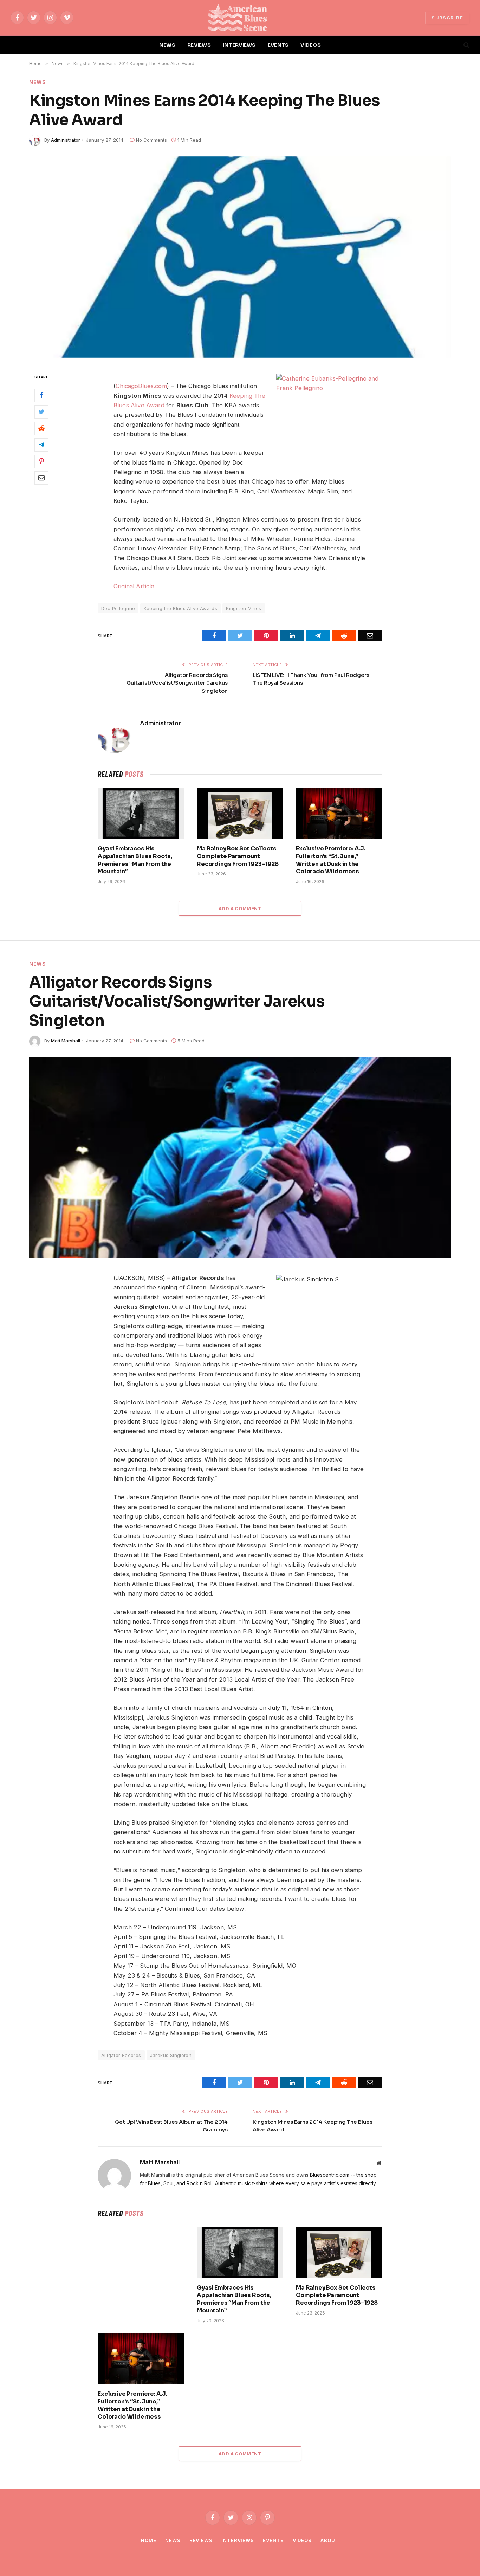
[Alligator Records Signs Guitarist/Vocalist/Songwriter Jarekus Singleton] (240, 1158)
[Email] (41, 478)
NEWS (167, 45)
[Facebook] (41, 395)
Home (149, 2540)
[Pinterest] (41, 461)
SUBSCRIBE (447, 18)
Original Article (134, 586)
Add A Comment (240, 908)
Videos (302, 2540)
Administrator (66, 140)
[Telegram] (41, 445)
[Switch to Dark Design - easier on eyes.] (454, 45)
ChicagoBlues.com (141, 386)
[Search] (466, 45)
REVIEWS (199, 45)
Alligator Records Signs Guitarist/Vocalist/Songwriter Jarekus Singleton (177, 683)
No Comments (151, 140)
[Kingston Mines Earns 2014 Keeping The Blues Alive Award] (240, 257)
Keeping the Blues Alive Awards (180, 608)
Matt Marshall (66, 1041)
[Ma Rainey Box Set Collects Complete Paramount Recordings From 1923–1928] (240, 814)
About (330, 2540)
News (38, 82)
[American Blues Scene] (240, 18)
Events (273, 2540)
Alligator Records (121, 2055)
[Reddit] (41, 428)
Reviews (201, 2540)
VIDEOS (311, 45)
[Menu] (15, 45)
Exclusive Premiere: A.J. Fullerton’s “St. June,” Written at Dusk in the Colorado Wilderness (330, 860)
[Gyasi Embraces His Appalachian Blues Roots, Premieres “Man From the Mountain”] (141, 814)
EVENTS (278, 45)
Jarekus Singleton (171, 2055)
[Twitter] (41, 412)
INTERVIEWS (239, 45)
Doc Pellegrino (118, 608)
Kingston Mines (244, 608)
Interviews (238, 2540)
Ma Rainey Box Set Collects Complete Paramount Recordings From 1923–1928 (238, 856)
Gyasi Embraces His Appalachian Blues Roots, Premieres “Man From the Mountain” (135, 860)
